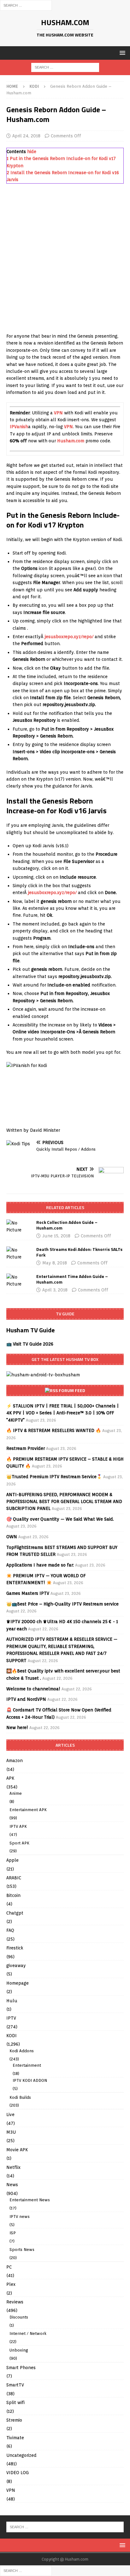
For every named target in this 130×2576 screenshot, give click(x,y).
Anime (16, 1793)
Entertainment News (30, 2200)
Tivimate (15, 2438)
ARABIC (14, 1878)
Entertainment (27, 2065)
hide (32, 152)
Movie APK (17, 2150)
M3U (11, 2132)
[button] (121, 53)
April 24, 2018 (26, 136)
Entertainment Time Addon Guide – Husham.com (72, 1279)
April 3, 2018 (55, 1290)
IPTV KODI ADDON (30, 2080)
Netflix (13, 2167)
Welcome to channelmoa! (33, 1689)
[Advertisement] (65, 262)
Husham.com (71, 441)
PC (9, 2267)
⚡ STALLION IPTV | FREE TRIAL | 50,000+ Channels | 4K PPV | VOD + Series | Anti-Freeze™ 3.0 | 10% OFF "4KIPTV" (63, 1413)
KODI (12, 2036)
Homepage (18, 1983)
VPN (58, 413)
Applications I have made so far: (40, 1565)
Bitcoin (13, 1895)
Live (10, 2114)
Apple (12, 1860)
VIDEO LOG (18, 2473)
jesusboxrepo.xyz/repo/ (69, 637)
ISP (13, 2233)
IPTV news (20, 2217)
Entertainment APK (28, 1810)
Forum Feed (72, 1390)
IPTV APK (18, 1826)
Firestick (15, 1948)
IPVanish (19, 427)
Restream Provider (26, 1448)
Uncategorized (21, 2455)
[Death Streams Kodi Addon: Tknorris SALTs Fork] (19, 1254)
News (12, 2185)
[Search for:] (26, 5)
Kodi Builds (20, 2097)
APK (10, 1778)
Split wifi (15, 2402)
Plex (11, 2284)
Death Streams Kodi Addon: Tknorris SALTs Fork (79, 1252)
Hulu (12, 2001)
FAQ (10, 1930)
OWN (12, 1537)
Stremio (14, 2420)
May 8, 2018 (55, 1263)
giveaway (16, 1965)
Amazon (15, 1761)
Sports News (22, 2250)
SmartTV (15, 2385)
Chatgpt (15, 1913)
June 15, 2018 (56, 1236)
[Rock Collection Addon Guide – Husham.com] (19, 1227)
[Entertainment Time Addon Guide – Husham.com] (19, 1281)
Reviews (15, 2302)
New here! (17, 1727)
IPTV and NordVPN (26, 1699)
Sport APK (19, 1843)
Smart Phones (21, 2368)
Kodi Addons (22, 2051)
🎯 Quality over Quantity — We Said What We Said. (60, 1519)
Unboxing (19, 2350)
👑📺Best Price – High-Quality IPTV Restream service (62, 1604)
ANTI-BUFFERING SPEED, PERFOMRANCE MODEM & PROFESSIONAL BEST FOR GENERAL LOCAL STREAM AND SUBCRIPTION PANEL (64, 1502)
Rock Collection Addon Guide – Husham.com (67, 1225)
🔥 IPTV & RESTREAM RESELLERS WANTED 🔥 (54, 1430)
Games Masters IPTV (28, 1593)
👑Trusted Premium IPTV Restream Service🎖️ (54, 1477)
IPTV (11, 2018)
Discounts (19, 2317)
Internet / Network (28, 2333)
